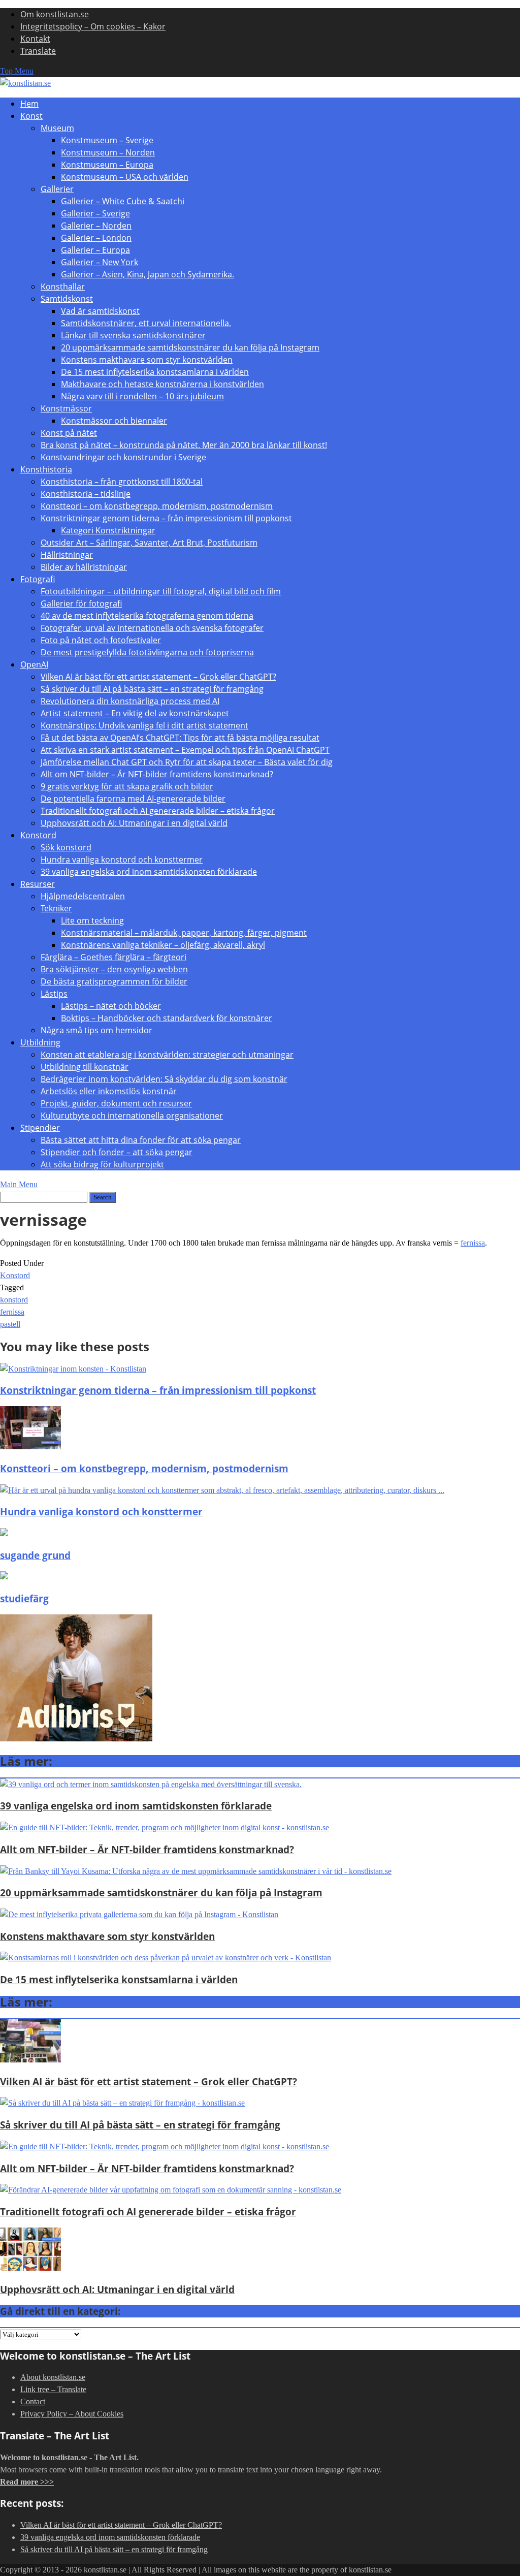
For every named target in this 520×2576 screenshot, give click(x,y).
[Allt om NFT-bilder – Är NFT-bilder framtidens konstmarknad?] (165, 1827)
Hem (29, 104)
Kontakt (35, 39)
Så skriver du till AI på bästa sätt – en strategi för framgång (152, 689)
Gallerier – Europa (95, 250)
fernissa (473, 1243)
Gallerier (57, 189)
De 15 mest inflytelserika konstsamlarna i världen (155, 372)
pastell (10, 1324)
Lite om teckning (92, 920)
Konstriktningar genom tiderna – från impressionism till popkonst (166, 518)
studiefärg (24, 1598)
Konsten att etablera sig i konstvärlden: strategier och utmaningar (167, 1055)
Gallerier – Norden (96, 226)
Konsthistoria (46, 469)
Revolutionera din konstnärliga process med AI (130, 701)
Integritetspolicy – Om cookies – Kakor (93, 26)
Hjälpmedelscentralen (83, 896)
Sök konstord (66, 847)
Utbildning (40, 1042)
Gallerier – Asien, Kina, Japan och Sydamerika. (148, 274)
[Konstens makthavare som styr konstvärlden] (139, 1914)
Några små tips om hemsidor (96, 1030)
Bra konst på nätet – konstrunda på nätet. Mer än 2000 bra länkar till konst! (184, 445)
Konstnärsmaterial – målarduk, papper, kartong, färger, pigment (184, 933)
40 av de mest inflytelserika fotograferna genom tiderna (147, 616)
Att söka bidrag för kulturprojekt (102, 1164)
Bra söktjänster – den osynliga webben (114, 969)
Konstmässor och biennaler (114, 421)
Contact (33, 2402)
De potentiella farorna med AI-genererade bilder (133, 799)
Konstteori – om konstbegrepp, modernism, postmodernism (157, 506)
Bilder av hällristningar (84, 567)
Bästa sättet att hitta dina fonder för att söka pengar (141, 1140)
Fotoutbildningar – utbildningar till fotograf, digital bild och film (161, 591)
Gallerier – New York (100, 262)
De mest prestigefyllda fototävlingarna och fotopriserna (147, 652)
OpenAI (34, 664)
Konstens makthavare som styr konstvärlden (147, 360)
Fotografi (38, 579)
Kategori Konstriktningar (108, 530)
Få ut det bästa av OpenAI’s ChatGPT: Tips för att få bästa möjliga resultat (180, 738)
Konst (31, 116)
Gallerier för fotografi (81, 603)
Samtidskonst (67, 299)
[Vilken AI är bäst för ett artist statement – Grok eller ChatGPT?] (30, 2060)
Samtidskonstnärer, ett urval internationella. (146, 323)
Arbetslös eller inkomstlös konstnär (109, 1091)
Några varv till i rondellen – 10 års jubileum (142, 396)
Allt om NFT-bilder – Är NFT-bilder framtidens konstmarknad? (157, 774)
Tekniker (56, 908)
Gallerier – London (96, 238)
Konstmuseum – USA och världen (125, 177)
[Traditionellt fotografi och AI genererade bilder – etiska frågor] (171, 2190)
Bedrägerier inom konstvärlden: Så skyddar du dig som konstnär (164, 1079)
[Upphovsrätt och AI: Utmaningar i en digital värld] (30, 2268)
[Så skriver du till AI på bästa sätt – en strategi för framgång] (122, 2103)
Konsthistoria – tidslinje (86, 494)
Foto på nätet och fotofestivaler (101, 640)
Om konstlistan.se (55, 14)
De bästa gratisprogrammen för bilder (114, 981)
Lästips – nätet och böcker (111, 1006)
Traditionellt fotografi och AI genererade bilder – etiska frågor (158, 811)
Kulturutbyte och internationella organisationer (132, 1116)
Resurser (38, 884)
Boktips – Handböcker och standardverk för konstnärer (167, 1018)
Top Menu (17, 71)
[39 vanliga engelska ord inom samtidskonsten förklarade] (151, 1784)
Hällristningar (67, 555)
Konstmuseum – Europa (107, 165)
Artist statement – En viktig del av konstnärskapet (135, 713)
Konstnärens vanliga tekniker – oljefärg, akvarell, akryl (163, 945)
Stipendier (40, 1128)
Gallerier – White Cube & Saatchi (123, 201)
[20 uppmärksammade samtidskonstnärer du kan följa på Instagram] (196, 1871)
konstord (14, 1300)
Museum (57, 128)
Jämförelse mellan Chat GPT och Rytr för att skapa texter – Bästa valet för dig (187, 762)
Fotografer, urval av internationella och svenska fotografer (152, 628)
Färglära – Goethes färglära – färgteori (113, 957)
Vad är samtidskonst (100, 311)
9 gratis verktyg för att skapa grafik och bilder (127, 786)
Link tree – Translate (53, 2389)
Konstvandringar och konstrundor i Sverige (123, 457)
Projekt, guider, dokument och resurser (116, 1103)
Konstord (38, 835)
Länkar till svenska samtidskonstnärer (133, 335)
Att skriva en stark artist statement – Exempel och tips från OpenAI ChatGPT (185, 750)
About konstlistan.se (53, 2377)
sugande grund (35, 1555)
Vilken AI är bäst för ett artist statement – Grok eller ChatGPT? (158, 677)
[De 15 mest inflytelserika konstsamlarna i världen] (166, 1958)
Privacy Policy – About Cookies (72, 2414)
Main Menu (19, 1184)
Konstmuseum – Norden (108, 152)
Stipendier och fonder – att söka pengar (117, 1152)
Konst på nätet (69, 433)
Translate (38, 51)
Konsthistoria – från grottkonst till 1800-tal (122, 482)
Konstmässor (66, 408)
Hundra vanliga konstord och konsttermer (122, 860)
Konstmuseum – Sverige (107, 140)
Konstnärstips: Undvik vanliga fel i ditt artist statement (144, 725)
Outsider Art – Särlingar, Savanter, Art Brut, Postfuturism (149, 543)
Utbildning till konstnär (85, 1067)
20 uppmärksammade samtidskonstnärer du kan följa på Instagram (190, 347)
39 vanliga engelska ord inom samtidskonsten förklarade (149, 872)
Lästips (54, 994)
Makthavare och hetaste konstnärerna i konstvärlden (162, 384)
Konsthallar (63, 287)
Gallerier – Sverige (95, 213)
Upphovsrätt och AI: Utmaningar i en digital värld (134, 823)
